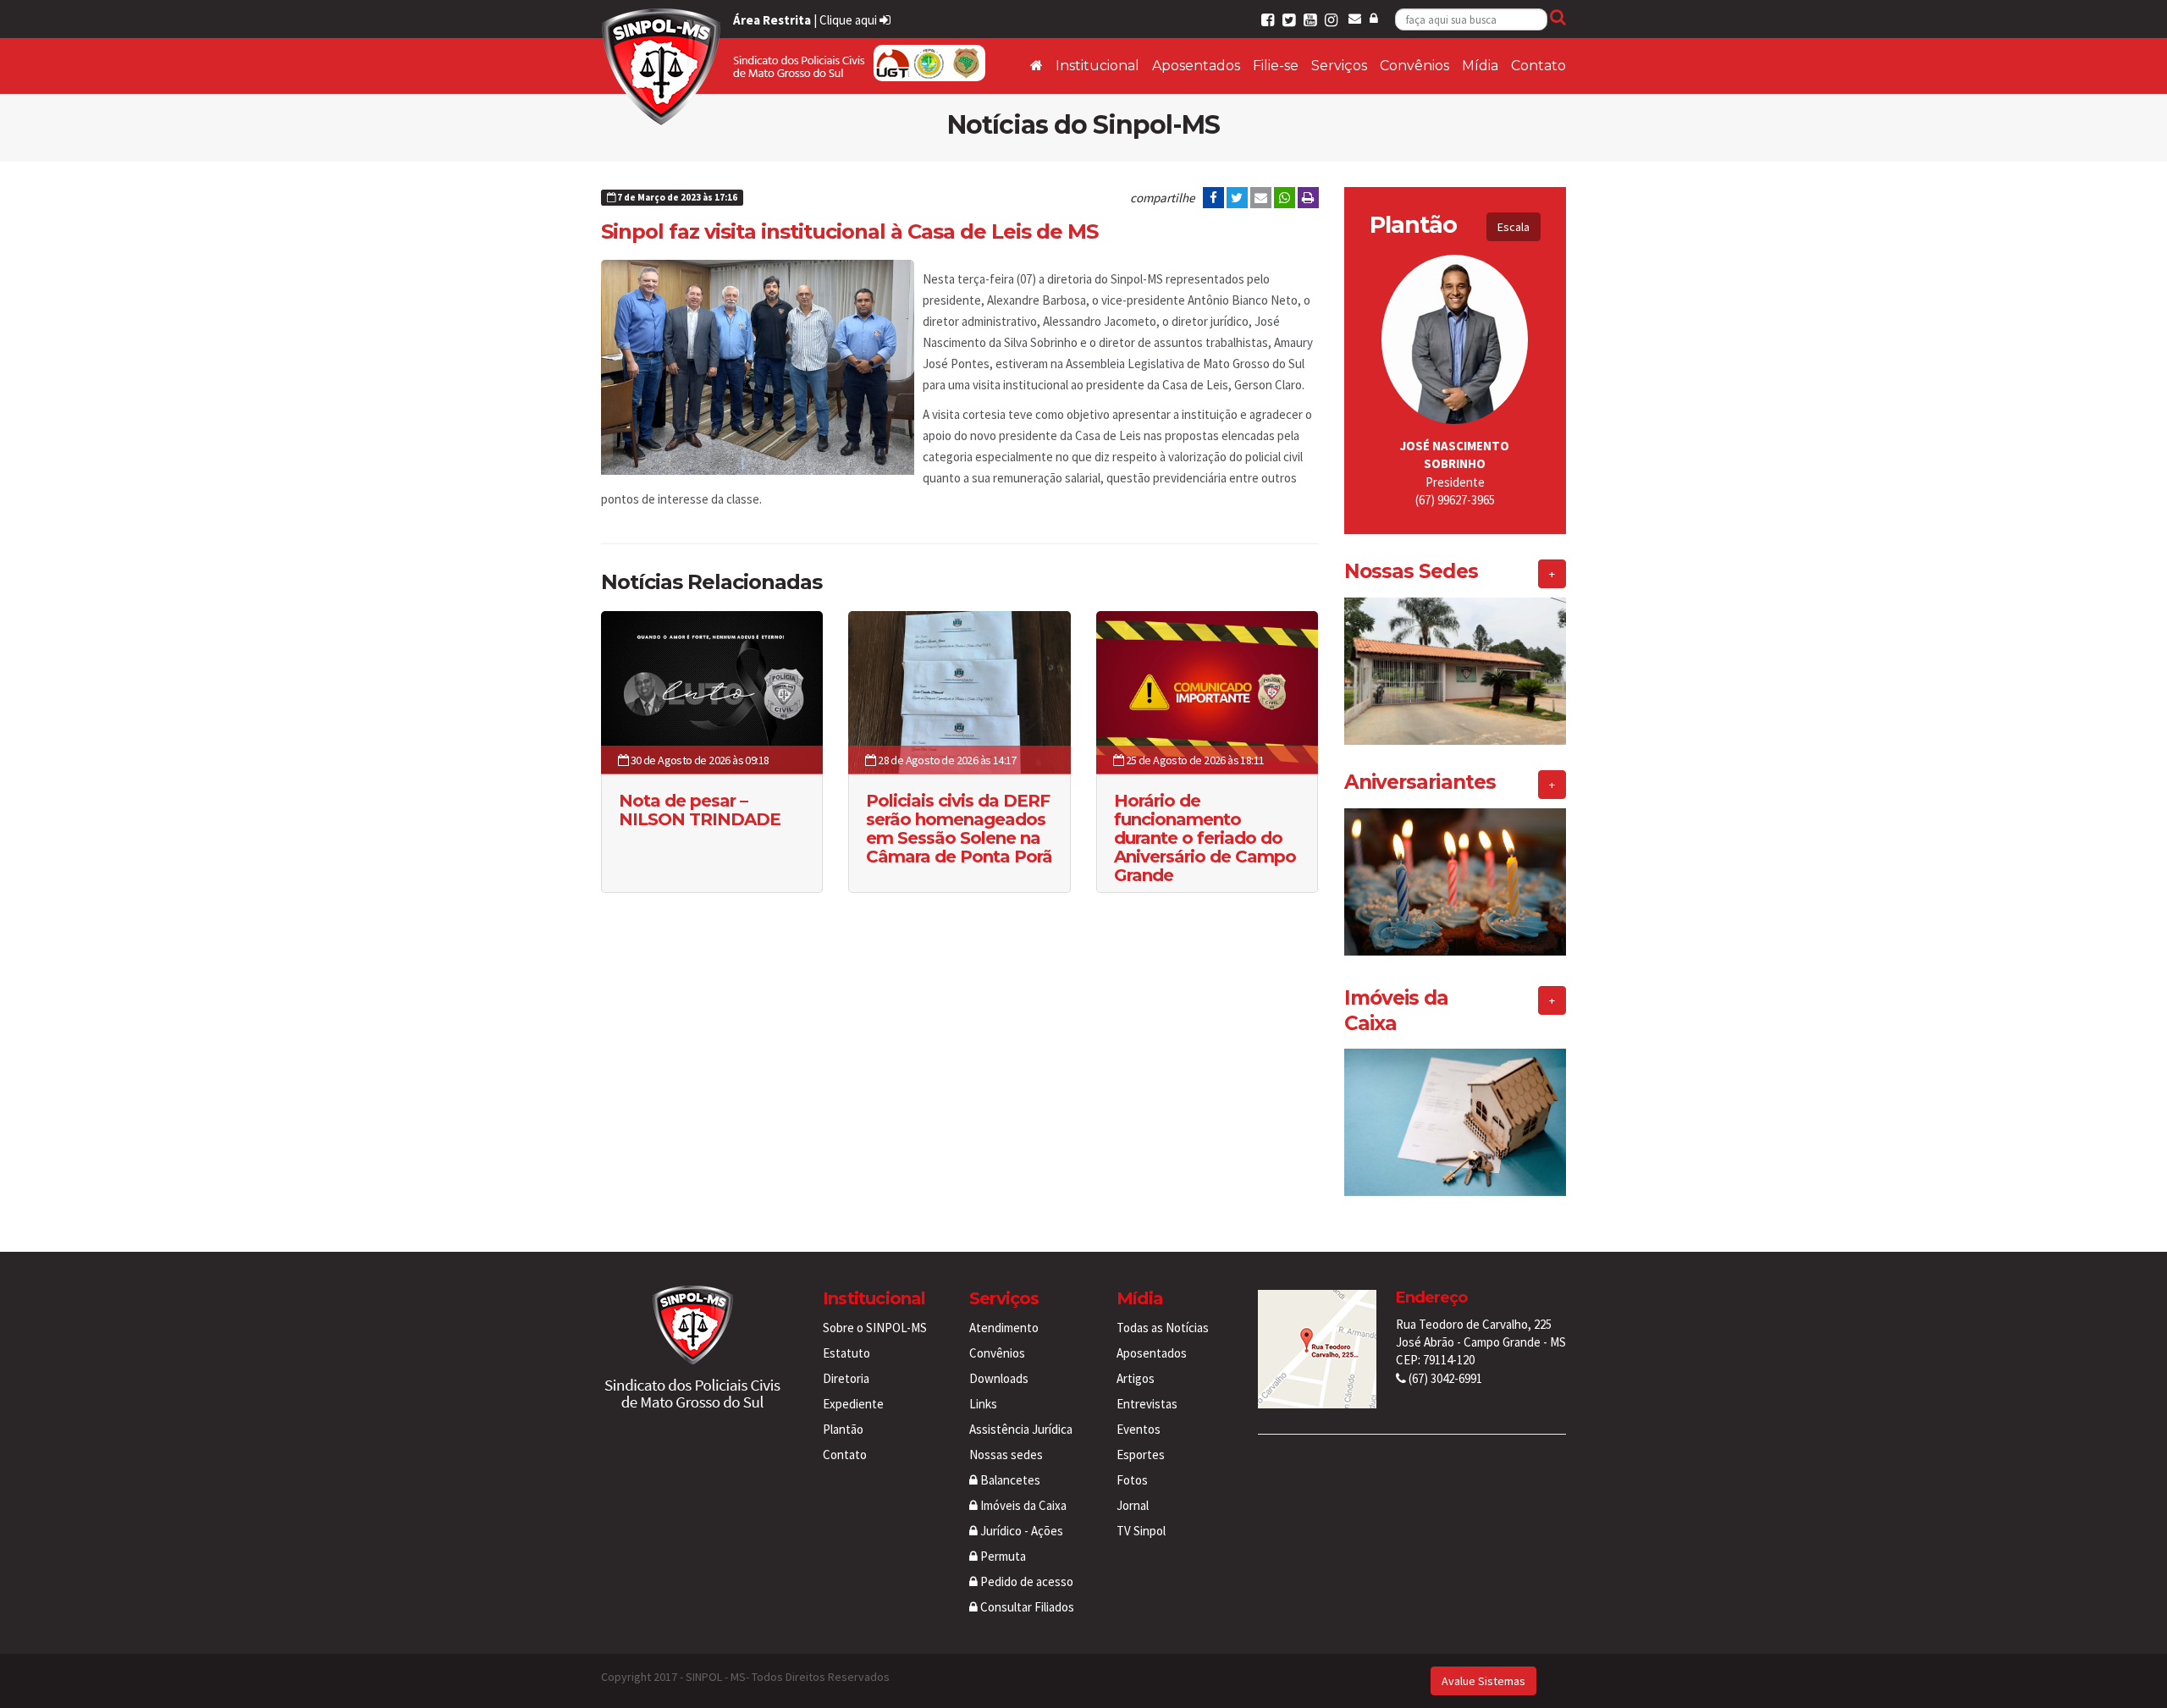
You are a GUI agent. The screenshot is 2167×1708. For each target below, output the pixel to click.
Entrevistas (1147, 1404)
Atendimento (1004, 1328)
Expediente (853, 1404)
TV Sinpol (1141, 1531)
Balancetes (1009, 1480)
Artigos (1136, 1378)
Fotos (1132, 1480)
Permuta (1002, 1556)
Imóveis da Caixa (1022, 1505)
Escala (1514, 227)
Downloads (999, 1378)
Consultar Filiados (1026, 1607)
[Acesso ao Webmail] (1355, 18)
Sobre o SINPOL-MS (875, 1328)
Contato (1538, 66)
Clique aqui (849, 20)
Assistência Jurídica (1021, 1429)
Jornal (1133, 1505)
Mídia (1480, 66)
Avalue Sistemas (1483, 1681)
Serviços (1339, 66)
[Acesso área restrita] (1374, 18)
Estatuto (846, 1353)
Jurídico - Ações (1020, 1531)
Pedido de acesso (1026, 1581)
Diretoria (846, 1378)
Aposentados (1196, 66)
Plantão (843, 1429)
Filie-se (1276, 66)
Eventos (1139, 1429)
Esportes (1141, 1455)
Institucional (1097, 66)
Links (983, 1404)
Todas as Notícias (1163, 1328)
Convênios (1414, 66)
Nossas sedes (1006, 1455)
